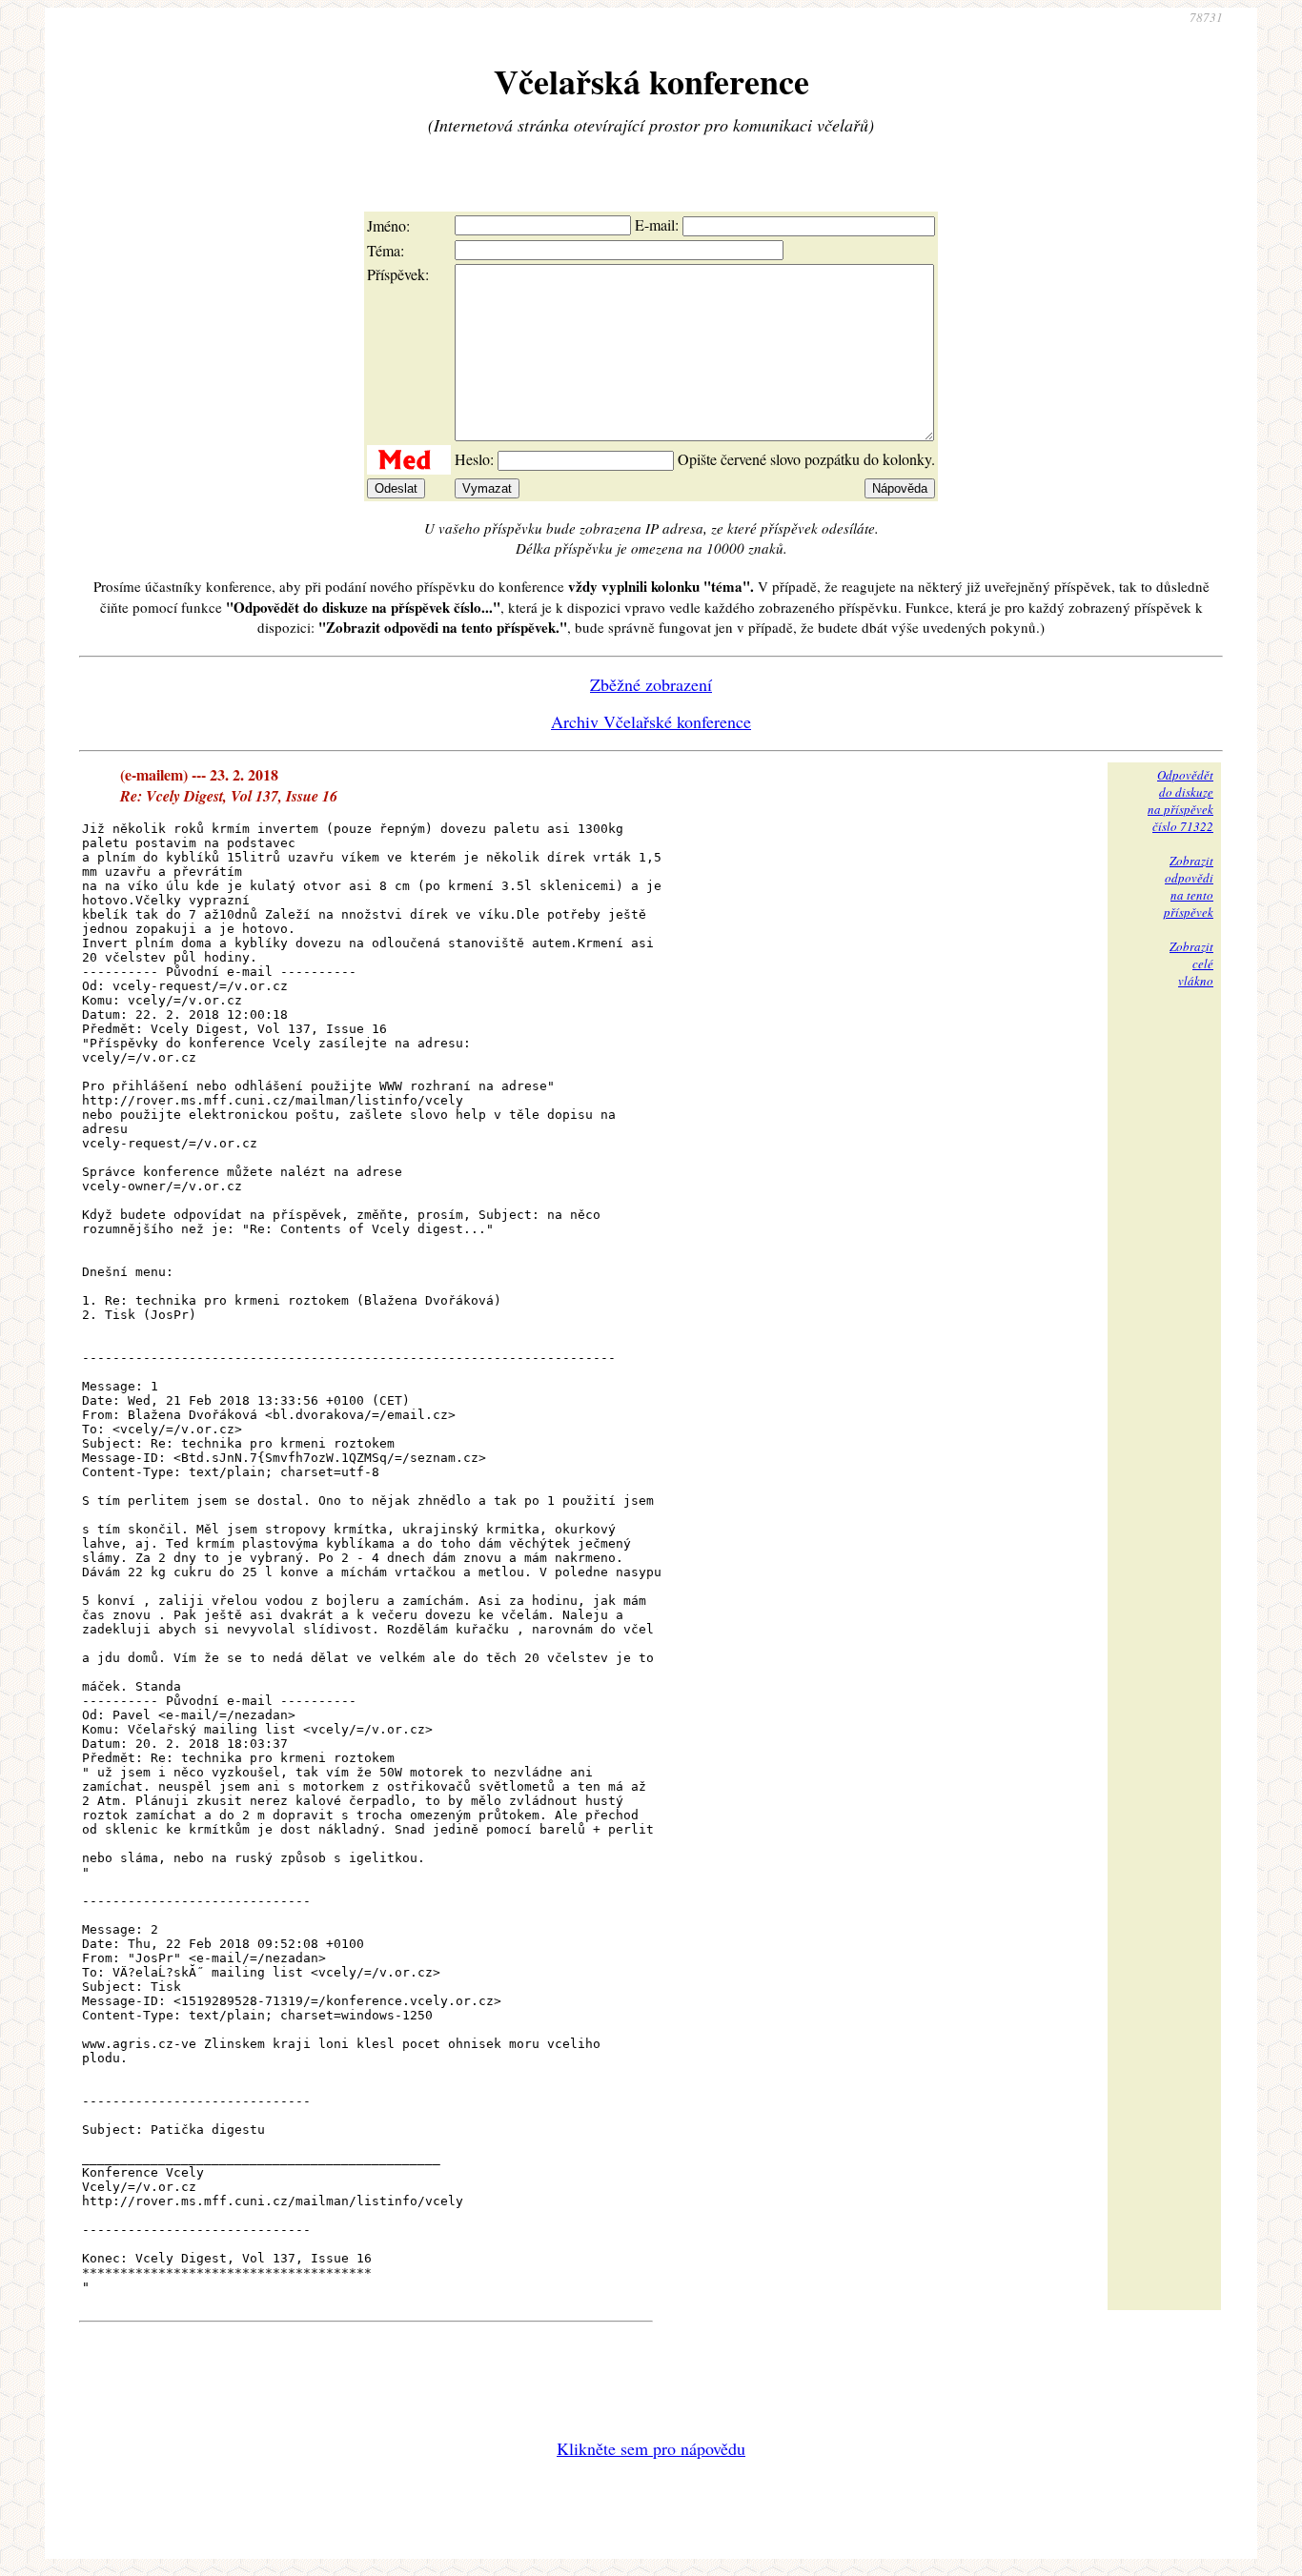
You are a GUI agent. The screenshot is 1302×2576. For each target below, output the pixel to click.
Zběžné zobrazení (651, 684)
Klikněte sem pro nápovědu (651, 2448)
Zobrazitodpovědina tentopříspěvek (1189, 886)
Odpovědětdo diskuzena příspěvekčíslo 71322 (1180, 801)
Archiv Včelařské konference (651, 721)
